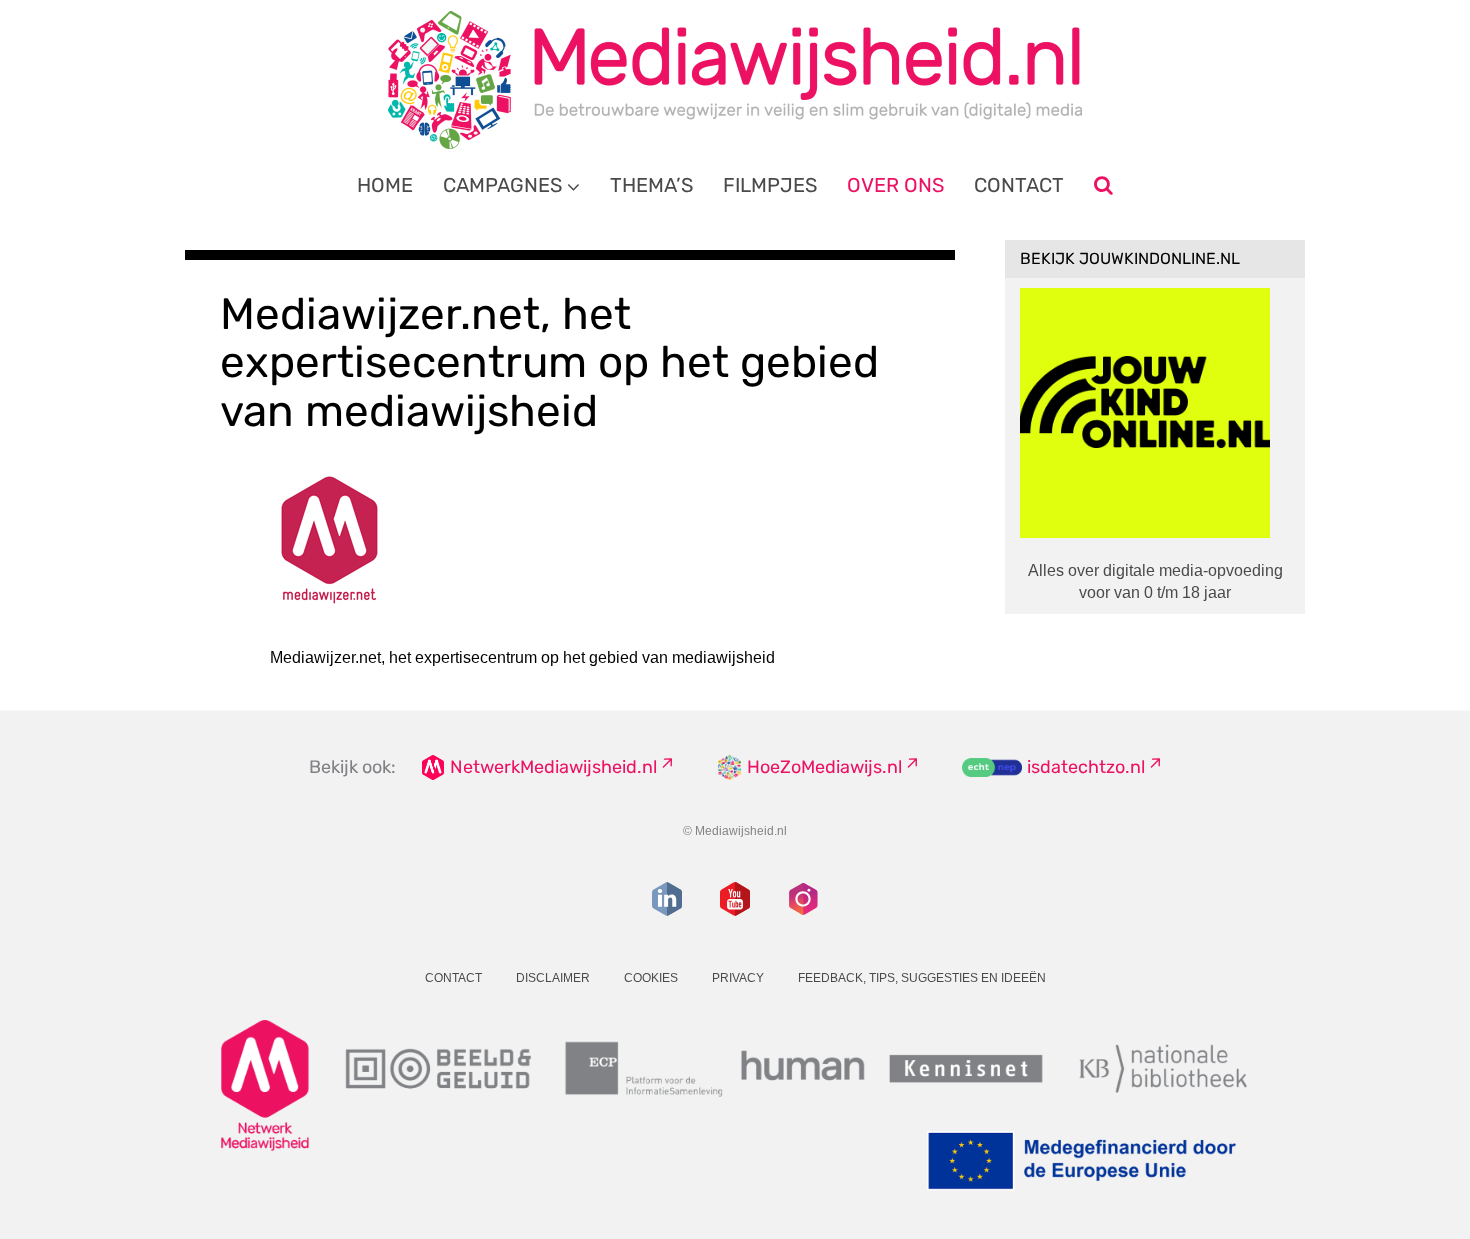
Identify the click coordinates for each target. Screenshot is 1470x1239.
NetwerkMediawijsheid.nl (553, 767)
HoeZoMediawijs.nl (824, 767)
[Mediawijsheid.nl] (735, 80)
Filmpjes (770, 185)
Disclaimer (553, 978)
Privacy (738, 978)
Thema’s (651, 185)
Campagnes (502, 185)
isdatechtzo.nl (1086, 767)
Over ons (895, 185)
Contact (1019, 185)
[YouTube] (735, 899)
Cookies (651, 978)
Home (385, 185)
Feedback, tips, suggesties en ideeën (922, 978)
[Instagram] (803, 899)
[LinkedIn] (667, 899)
